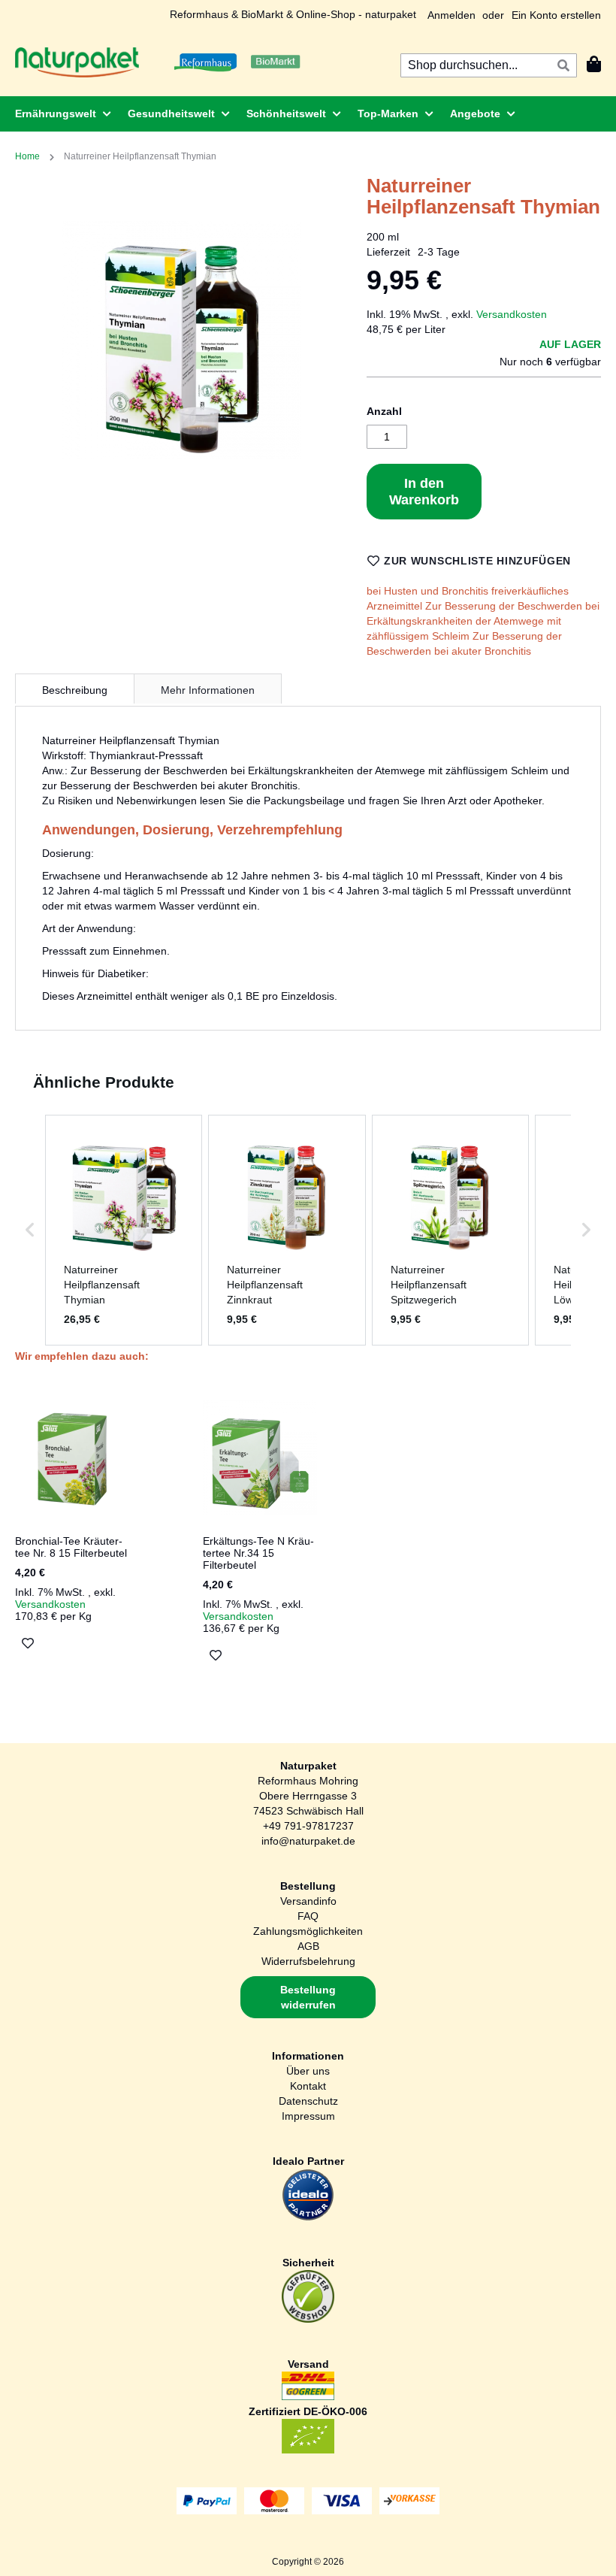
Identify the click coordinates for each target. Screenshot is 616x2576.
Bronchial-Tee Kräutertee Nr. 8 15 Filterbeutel (71, 1547)
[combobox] (489, 65)
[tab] (75, 689)
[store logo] (77, 62)
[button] (30, 1230)
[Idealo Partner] (308, 2217)
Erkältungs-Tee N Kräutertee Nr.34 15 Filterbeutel (258, 1553)
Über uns (308, 2071)
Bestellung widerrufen (308, 1997)
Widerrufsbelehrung (308, 1961)
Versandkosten (512, 314)
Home (27, 156)
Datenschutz (308, 2101)
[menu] (308, 114)
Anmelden (451, 15)
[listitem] (124, 1230)
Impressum (308, 2116)
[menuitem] (59, 114)
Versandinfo (308, 1901)
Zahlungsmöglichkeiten (308, 1931)
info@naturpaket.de (308, 1841)
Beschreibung (75, 690)
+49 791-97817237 (308, 1826)
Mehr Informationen (208, 690)
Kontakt (308, 2086)
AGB (308, 1946)
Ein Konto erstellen (556, 15)
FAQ (308, 1916)
